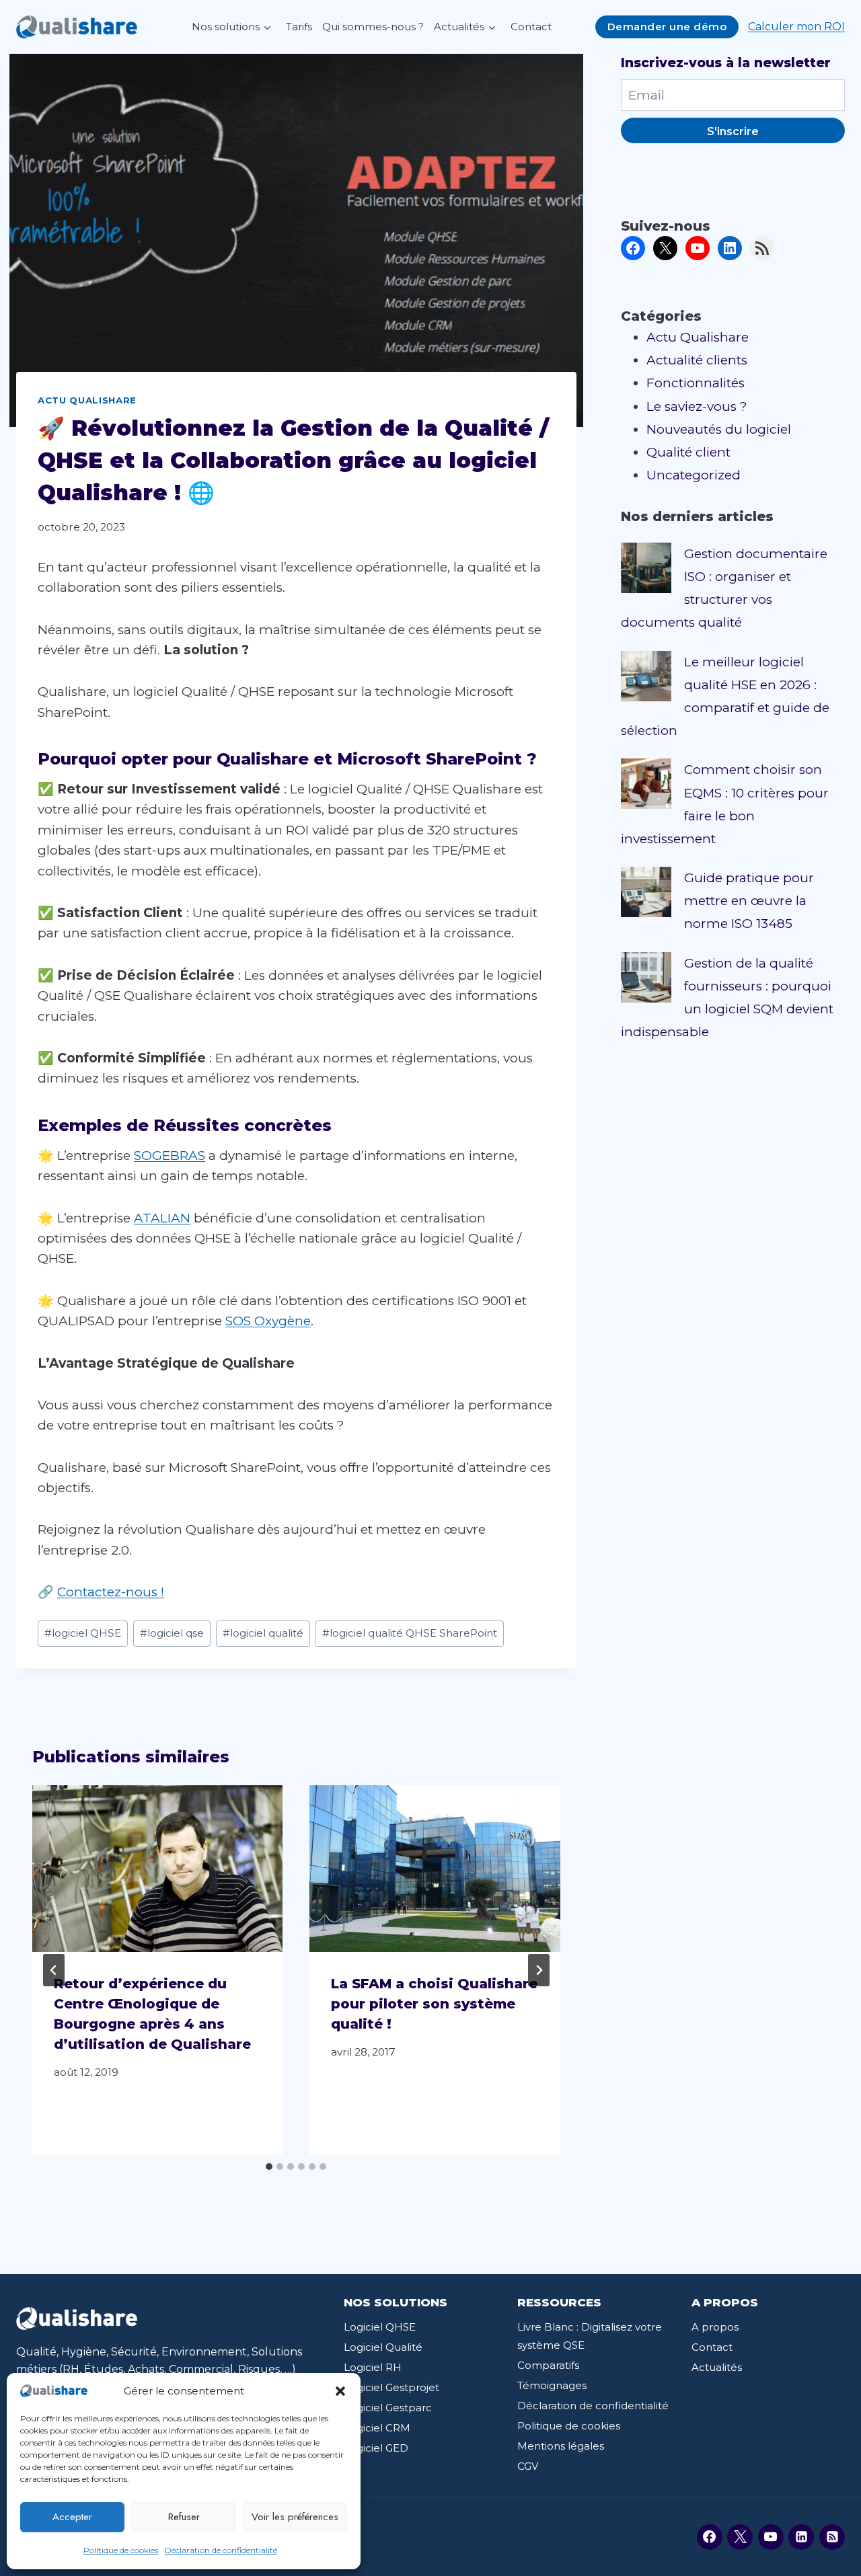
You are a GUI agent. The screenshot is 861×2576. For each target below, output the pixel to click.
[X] (740, 2537)
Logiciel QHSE (380, 2327)
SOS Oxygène (268, 1321)
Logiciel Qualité (383, 2347)
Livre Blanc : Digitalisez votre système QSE (590, 2336)
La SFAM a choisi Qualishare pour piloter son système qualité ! (434, 2004)
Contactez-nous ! (111, 1592)
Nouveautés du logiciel (719, 429)
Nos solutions (226, 27)
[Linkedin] (801, 2537)
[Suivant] (539, 1970)
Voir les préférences (295, 2517)
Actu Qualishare (87, 400)
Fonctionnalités (696, 383)
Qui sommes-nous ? (373, 27)
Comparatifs (548, 2365)
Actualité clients (697, 360)
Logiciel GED (376, 2448)
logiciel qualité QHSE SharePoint (410, 1633)
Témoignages (552, 2385)
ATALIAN (162, 1218)
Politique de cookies (121, 2550)
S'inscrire (733, 131)
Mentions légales (561, 2446)
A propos (715, 2327)
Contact (531, 27)
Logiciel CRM (377, 2428)
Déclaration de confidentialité (221, 2550)
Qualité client (688, 452)
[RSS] (832, 2537)
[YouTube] (771, 2537)
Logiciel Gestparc (388, 2408)
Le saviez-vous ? (697, 406)
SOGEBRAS (170, 1156)
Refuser (184, 2517)
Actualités (459, 27)
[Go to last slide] (54, 1970)
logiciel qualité (263, 1633)
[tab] (269, 2167)
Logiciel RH (373, 2367)
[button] (340, 2391)
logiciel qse (172, 1633)
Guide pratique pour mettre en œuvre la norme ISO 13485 (749, 901)
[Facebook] (710, 2537)
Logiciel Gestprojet (391, 2387)
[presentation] (157, 1869)
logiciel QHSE (83, 1633)
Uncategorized (694, 475)
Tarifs (299, 27)
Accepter (72, 2517)
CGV (528, 2466)
